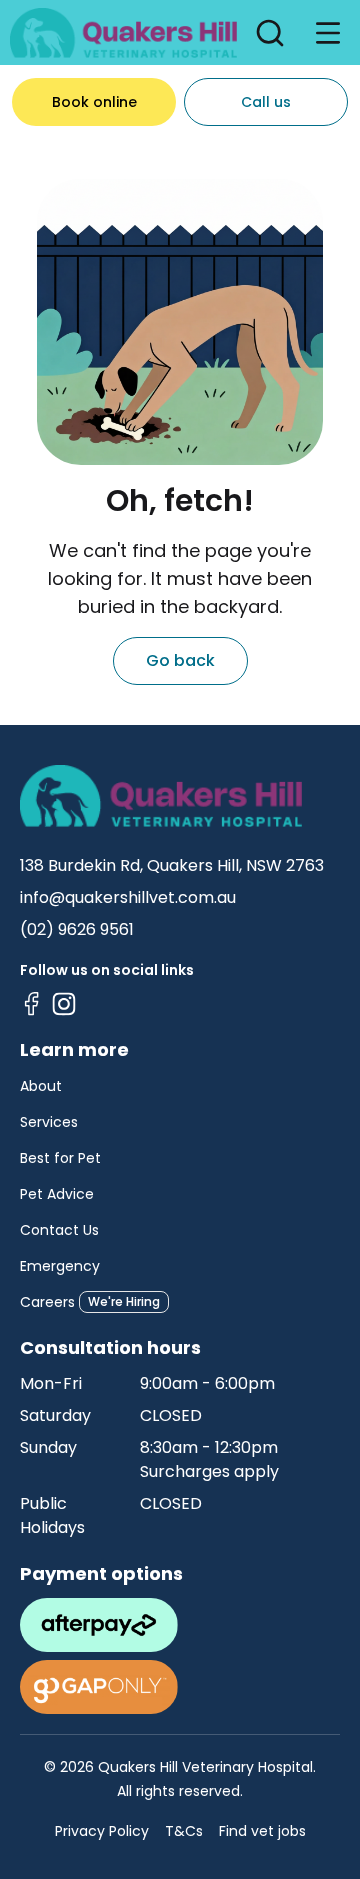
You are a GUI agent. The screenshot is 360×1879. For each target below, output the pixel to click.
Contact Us (59, 1230)
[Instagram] (64, 1004)
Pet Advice (57, 1194)
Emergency (60, 1266)
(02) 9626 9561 (77, 929)
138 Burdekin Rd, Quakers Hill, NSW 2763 (172, 865)
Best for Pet (60, 1158)
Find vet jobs (262, 1831)
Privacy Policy (102, 1831)
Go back (180, 660)
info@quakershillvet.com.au (128, 897)
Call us (266, 102)
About (41, 1086)
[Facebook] (32, 1004)
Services (49, 1122)
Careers (47, 1302)
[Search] (270, 33)
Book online (94, 102)
